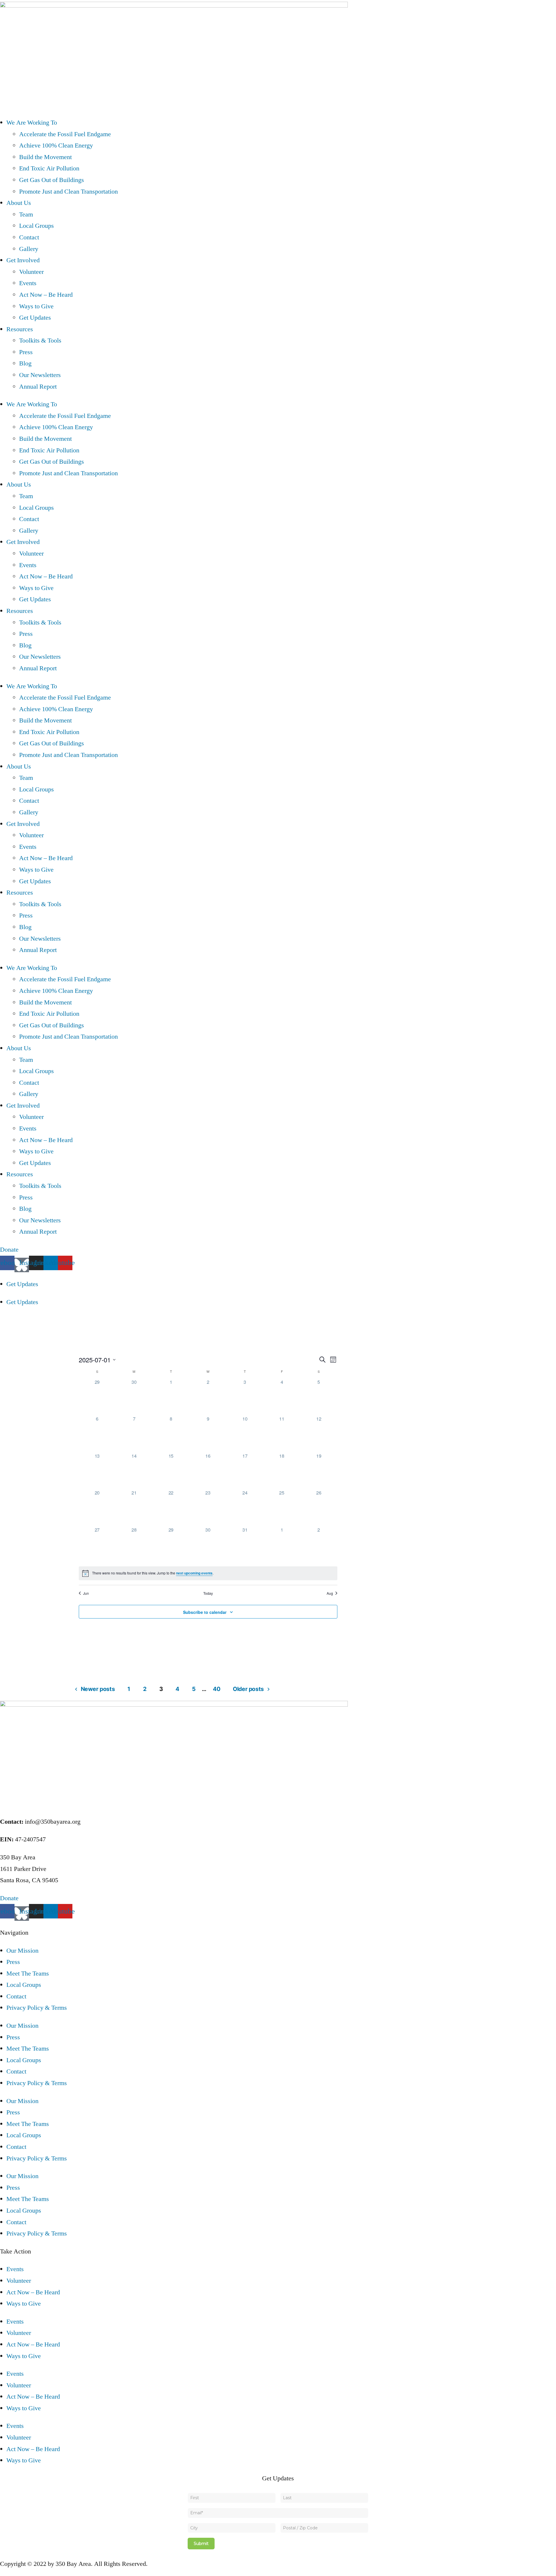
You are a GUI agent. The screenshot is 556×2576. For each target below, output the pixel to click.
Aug (330, 1593)
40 (216, 1689)
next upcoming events (194, 1573)
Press (26, 352)
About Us (19, 203)
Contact (29, 237)
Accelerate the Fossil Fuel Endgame (65, 134)
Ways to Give (36, 306)
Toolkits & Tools (40, 341)
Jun (86, 1593)
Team (26, 214)
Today (208, 1593)
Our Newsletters (40, 375)
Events (28, 283)
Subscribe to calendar (205, 1612)
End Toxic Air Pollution (49, 168)
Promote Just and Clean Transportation (68, 192)
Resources (20, 329)
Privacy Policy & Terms (37, 2008)
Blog (25, 363)
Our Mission (22, 1951)
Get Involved (23, 260)
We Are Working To (32, 123)
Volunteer (31, 272)
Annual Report (38, 387)
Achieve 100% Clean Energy (56, 145)
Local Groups (36, 226)
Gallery (29, 249)
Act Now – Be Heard (46, 295)
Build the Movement (45, 157)
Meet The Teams (28, 1974)
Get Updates (35, 318)
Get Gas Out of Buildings (52, 180)
